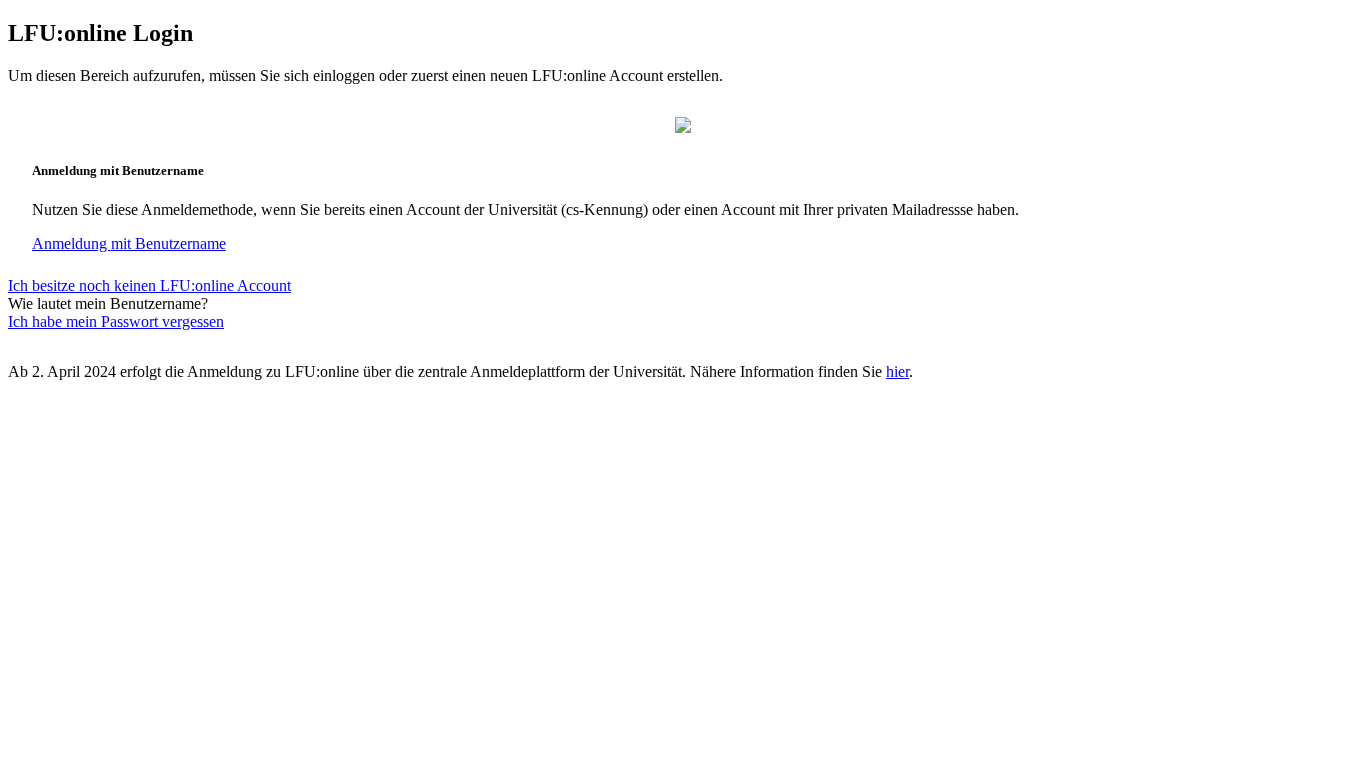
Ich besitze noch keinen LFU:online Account (149, 285)
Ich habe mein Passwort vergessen (116, 321)
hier (897, 371)
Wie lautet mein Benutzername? (108, 303)
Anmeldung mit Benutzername (129, 243)
